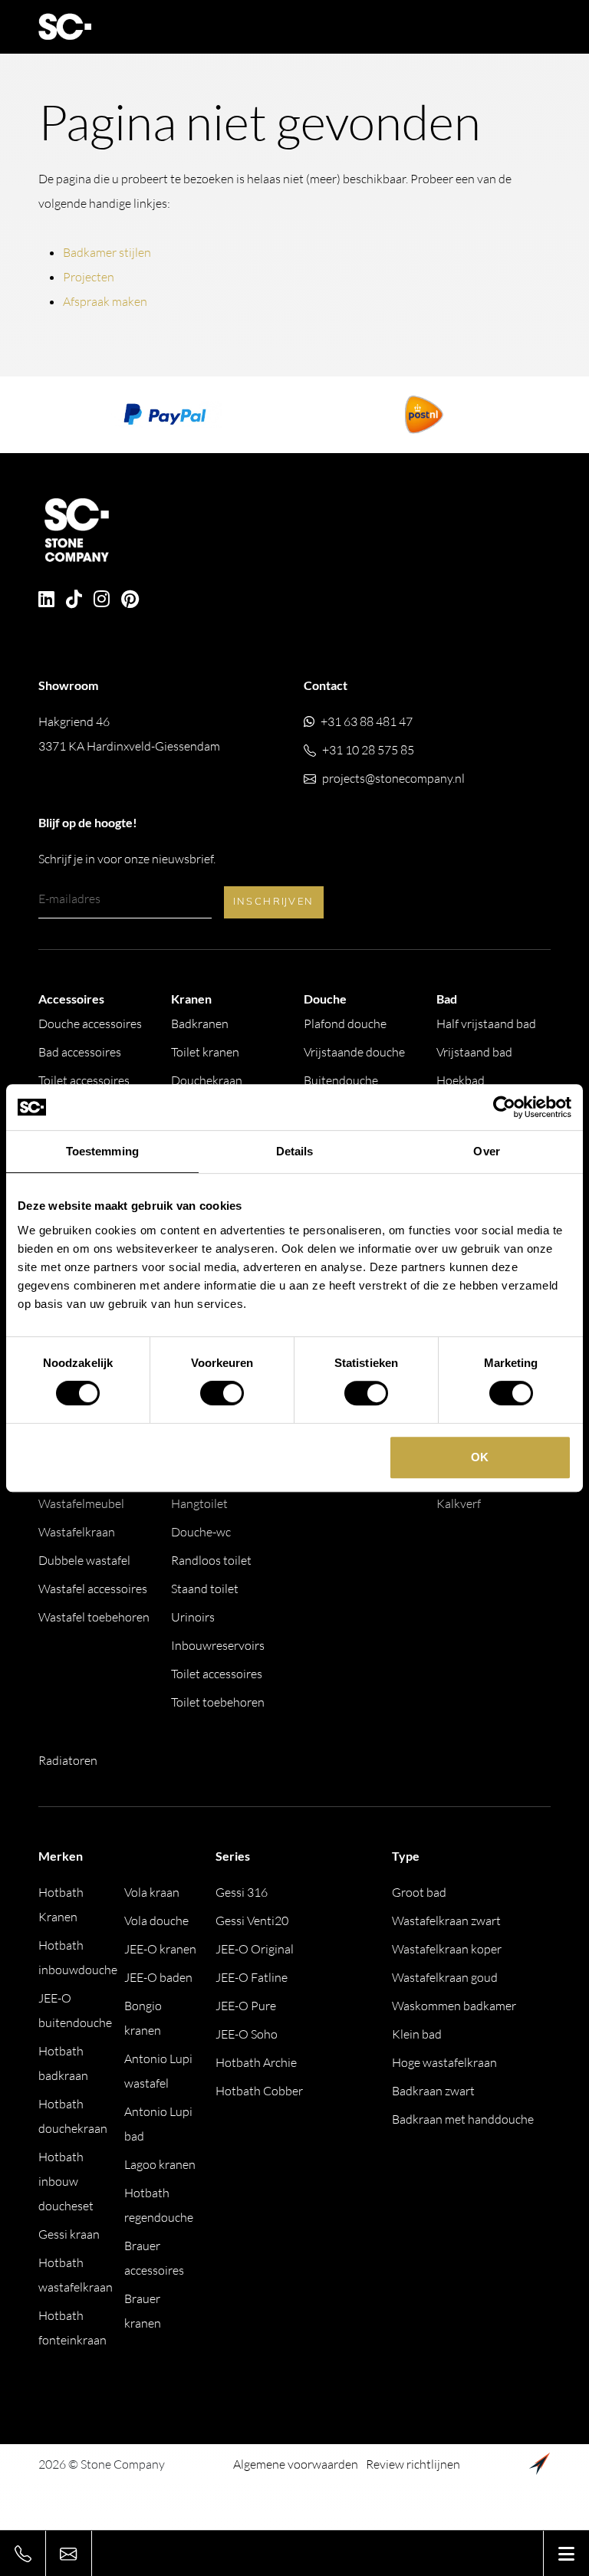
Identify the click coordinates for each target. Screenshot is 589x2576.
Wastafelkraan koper (447, 1949)
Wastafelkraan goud (445, 1977)
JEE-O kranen (160, 1949)
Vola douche (156, 1921)
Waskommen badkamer (454, 2006)
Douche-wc (201, 1532)
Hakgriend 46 (129, 734)
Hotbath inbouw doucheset (66, 2181)
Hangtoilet (199, 1503)
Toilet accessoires (84, 1080)
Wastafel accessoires (93, 1589)
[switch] (222, 1393)
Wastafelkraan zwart (446, 1921)
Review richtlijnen (413, 2464)
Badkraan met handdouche (463, 2119)
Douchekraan (207, 1080)
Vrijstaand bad (474, 1052)
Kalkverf (459, 1503)
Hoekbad (461, 1080)
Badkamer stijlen (107, 252)
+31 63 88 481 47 (367, 721)
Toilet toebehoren (218, 1702)
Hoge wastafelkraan (444, 2062)
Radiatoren (68, 1760)
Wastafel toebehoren (94, 1617)
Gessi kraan (69, 2234)
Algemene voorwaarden (296, 2464)
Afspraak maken (105, 301)
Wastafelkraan (77, 1532)
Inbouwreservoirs (218, 1645)
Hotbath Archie (256, 2062)
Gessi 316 (242, 1892)
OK (480, 1457)
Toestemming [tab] (102, 1151)
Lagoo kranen (160, 2164)
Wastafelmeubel (81, 1503)
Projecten (89, 277)
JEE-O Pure (246, 2006)
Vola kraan (152, 1892)
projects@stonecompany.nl (393, 778)
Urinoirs (193, 1617)
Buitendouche (341, 1080)
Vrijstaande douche (354, 1052)
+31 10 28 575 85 (368, 750)
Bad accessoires (80, 1052)
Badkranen (200, 1024)
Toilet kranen (205, 1052)
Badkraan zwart (433, 2091)
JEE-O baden (158, 1977)
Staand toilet (205, 1589)
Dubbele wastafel (84, 1560)
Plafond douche (345, 1024)
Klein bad (417, 2034)
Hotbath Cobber (259, 2091)
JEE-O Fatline (252, 1977)
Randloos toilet (211, 1560)
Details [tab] (295, 1151)
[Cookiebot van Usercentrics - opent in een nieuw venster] (504, 1107)
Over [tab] (486, 1151)
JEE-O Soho (247, 2034)
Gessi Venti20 (252, 1921)
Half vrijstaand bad (486, 1024)
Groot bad (419, 1892)
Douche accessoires (90, 1024)
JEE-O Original (255, 1949)
